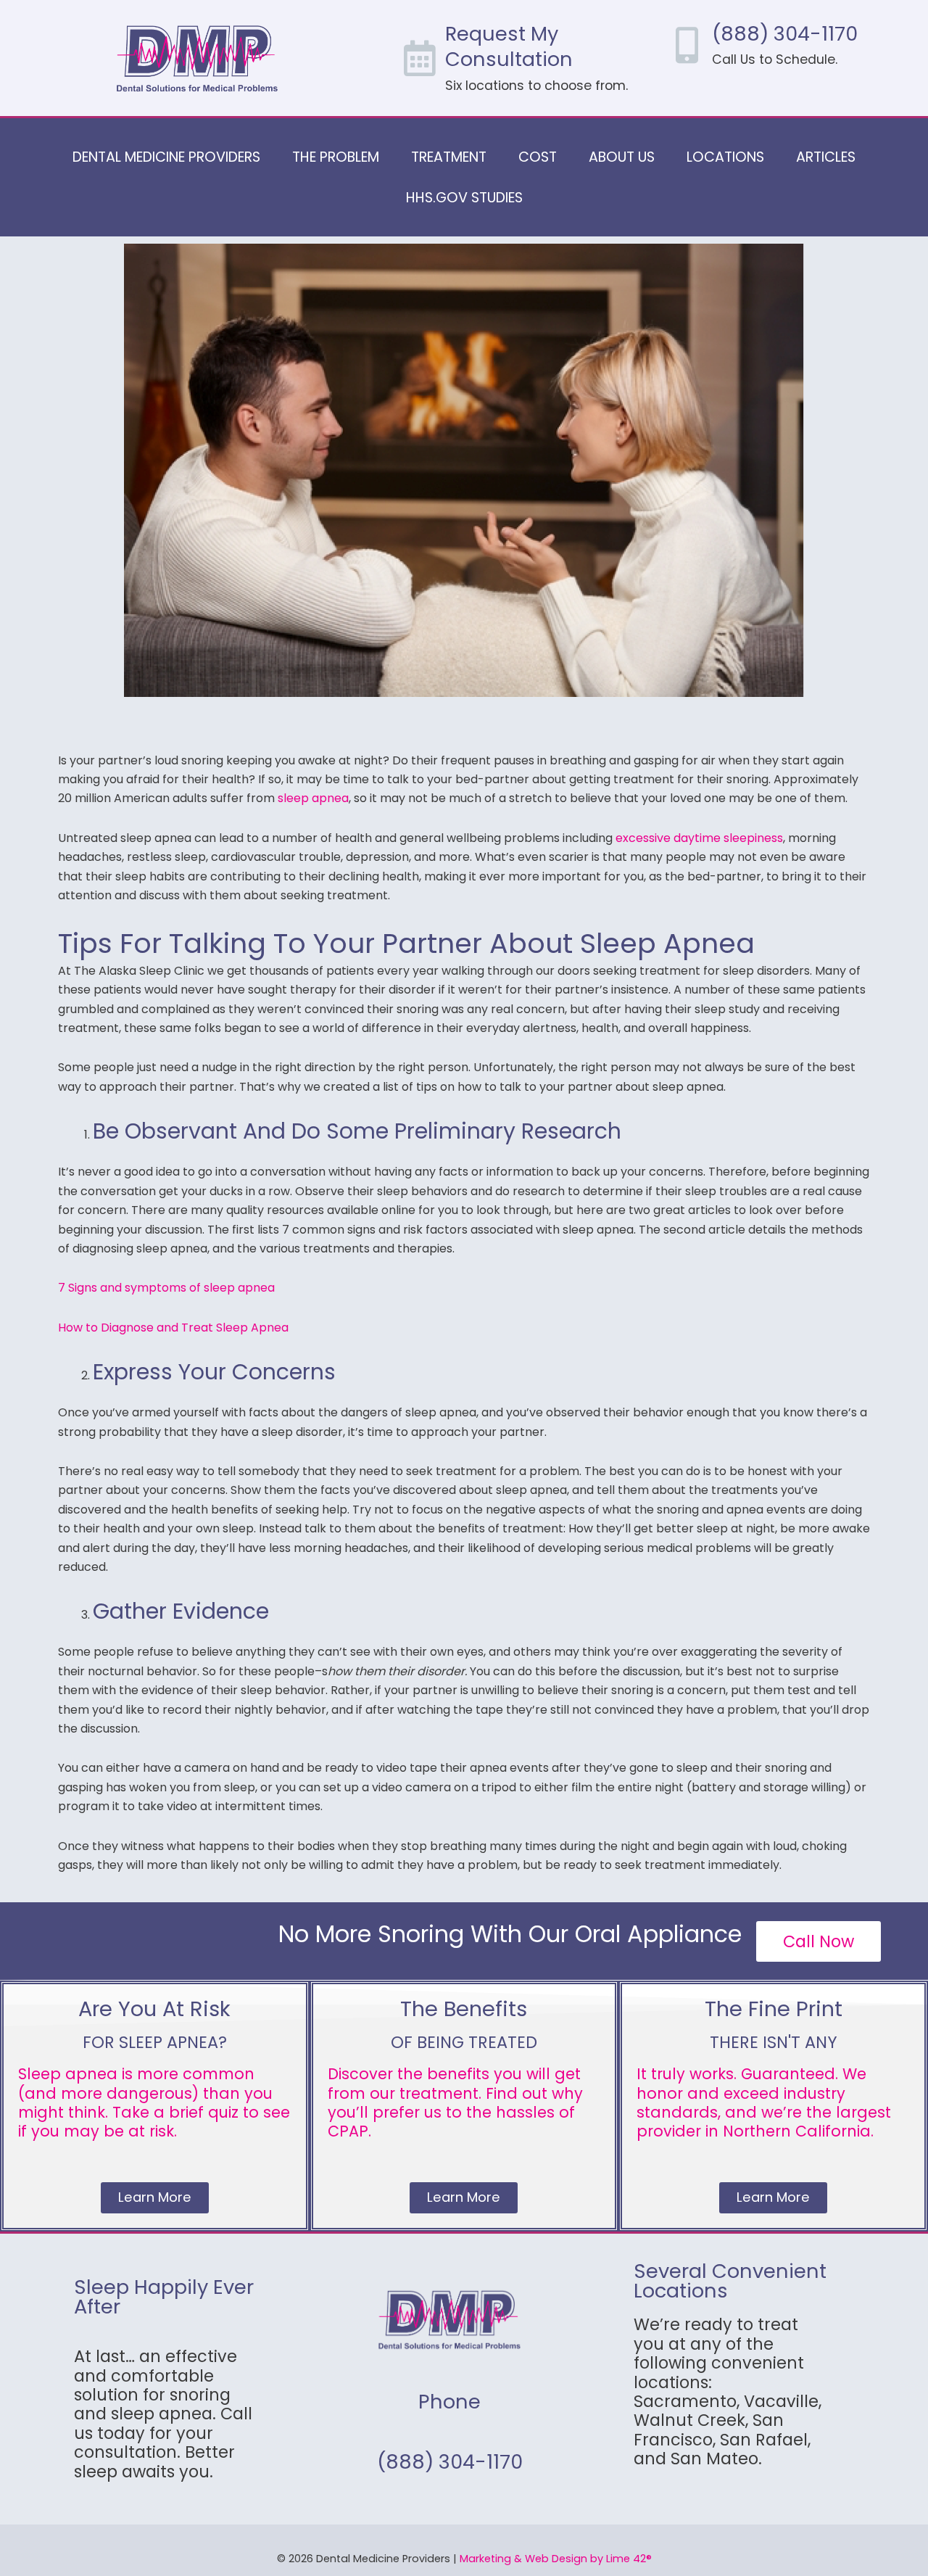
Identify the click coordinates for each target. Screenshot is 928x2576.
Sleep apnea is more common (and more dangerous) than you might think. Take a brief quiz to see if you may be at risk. (154, 2102)
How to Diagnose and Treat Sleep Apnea (173, 1328)
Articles (826, 157)
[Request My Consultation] (420, 58)
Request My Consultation (509, 46)
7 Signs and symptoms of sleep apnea (166, 1288)
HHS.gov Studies (464, 198)
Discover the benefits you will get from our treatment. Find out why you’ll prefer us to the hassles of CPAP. (455, 2102)
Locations (725, 157)
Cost (538, 157)
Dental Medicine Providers (166, 157)
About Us (622, 157)
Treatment (449, 157)
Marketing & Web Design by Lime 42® (556, 2559)
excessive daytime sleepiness (699, 838)
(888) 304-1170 (785, 34)
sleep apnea (313, 798)
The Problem (336, 157)
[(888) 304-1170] (687, 45)
